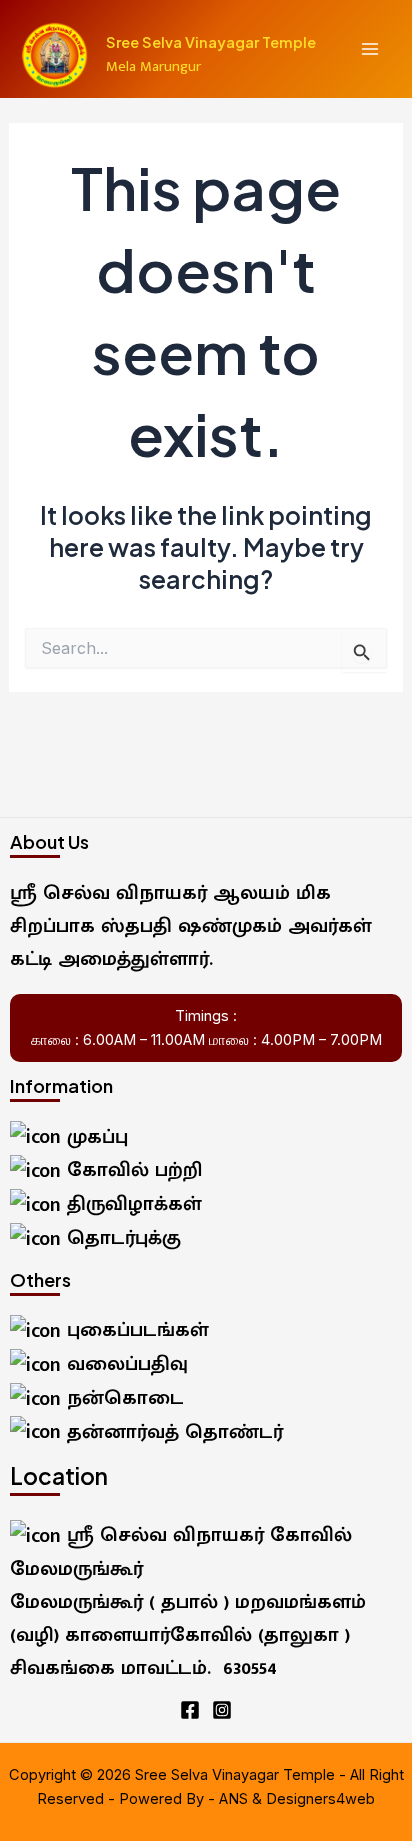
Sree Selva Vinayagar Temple (211, 42)
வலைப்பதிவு (124, 1364)
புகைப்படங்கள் (135, 1330)
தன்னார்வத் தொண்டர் (172, 1432)
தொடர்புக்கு (121, 1238)
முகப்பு (94, 1137)
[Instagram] (222, 1710)
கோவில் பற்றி (131, 1170)
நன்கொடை (122, 1398)
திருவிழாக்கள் (131, 1204)
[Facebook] (190, 1710)
